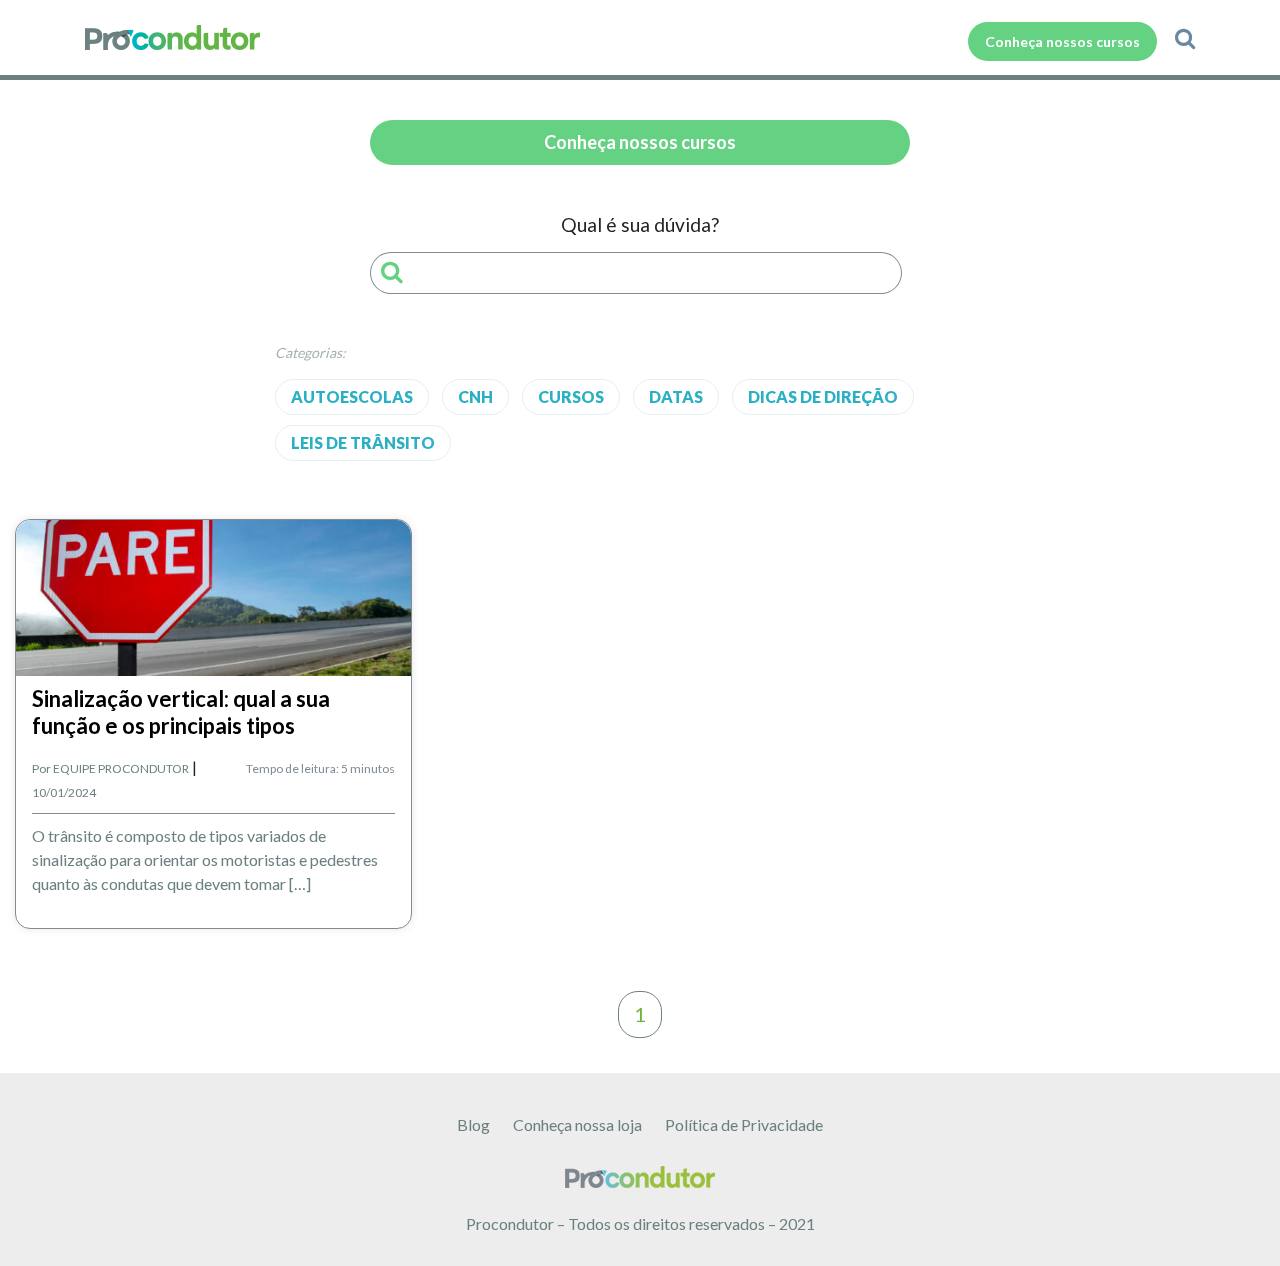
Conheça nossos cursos (1062, 41)
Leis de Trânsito (363, 442)
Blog (473, 1124)
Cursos (571, 396)
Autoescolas (352, 396)
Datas (676, 396)
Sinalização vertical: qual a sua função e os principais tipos (181, 711)
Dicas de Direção (823, 396)
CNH (475, 396)
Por (110, 768)
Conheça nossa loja (577, 1124)
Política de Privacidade (744, 1124)
